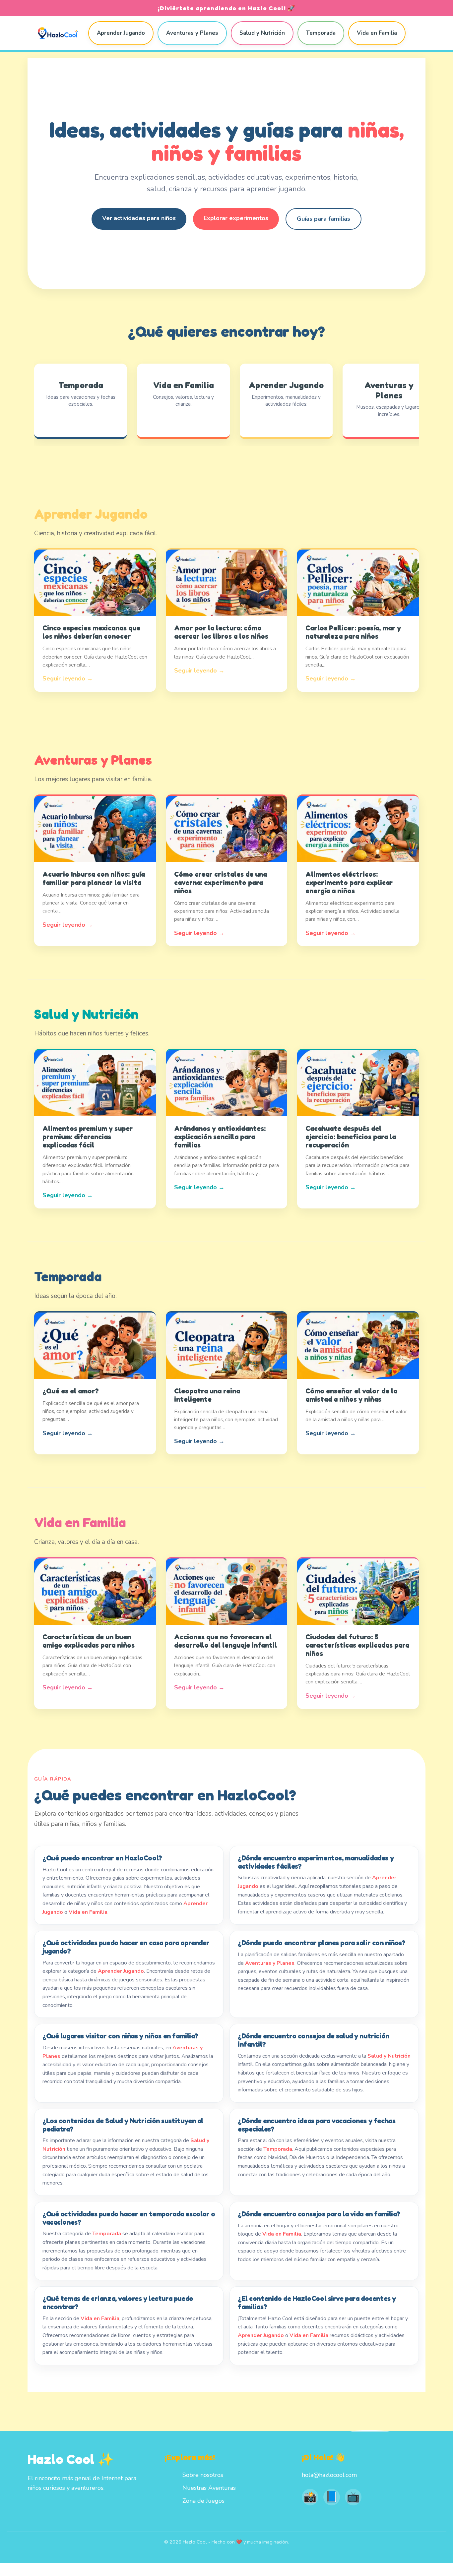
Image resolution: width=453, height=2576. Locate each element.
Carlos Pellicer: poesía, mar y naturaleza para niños (353, 632)
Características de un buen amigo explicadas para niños (89, 1641)
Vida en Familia (377, 33)
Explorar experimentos (236, 218)
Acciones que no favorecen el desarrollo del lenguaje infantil (226, 1641)
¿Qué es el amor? (71, 1391)
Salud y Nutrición (262, 33)
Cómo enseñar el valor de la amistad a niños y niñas (351, 1395)
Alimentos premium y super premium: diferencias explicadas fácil (88, 1137)
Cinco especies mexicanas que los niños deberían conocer (91, 632)
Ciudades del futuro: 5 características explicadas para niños (357, 1645)
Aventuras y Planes (192, 33)
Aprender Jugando (121, 33)
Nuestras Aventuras (209, 2488)
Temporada (321, 33)
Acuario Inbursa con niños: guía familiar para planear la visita (94, 878)
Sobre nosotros (203, 2475)
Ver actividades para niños (139, 218)
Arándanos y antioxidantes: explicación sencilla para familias (220, 1137)
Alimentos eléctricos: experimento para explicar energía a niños (349, 882)
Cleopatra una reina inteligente (207, 1395)
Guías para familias (324, 219)
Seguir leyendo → (68, 678)
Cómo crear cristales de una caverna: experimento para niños (221, 882)
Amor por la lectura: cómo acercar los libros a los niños (221, 632)
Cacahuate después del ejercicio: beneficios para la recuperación (351, 1137)
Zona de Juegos (203, 2501)
